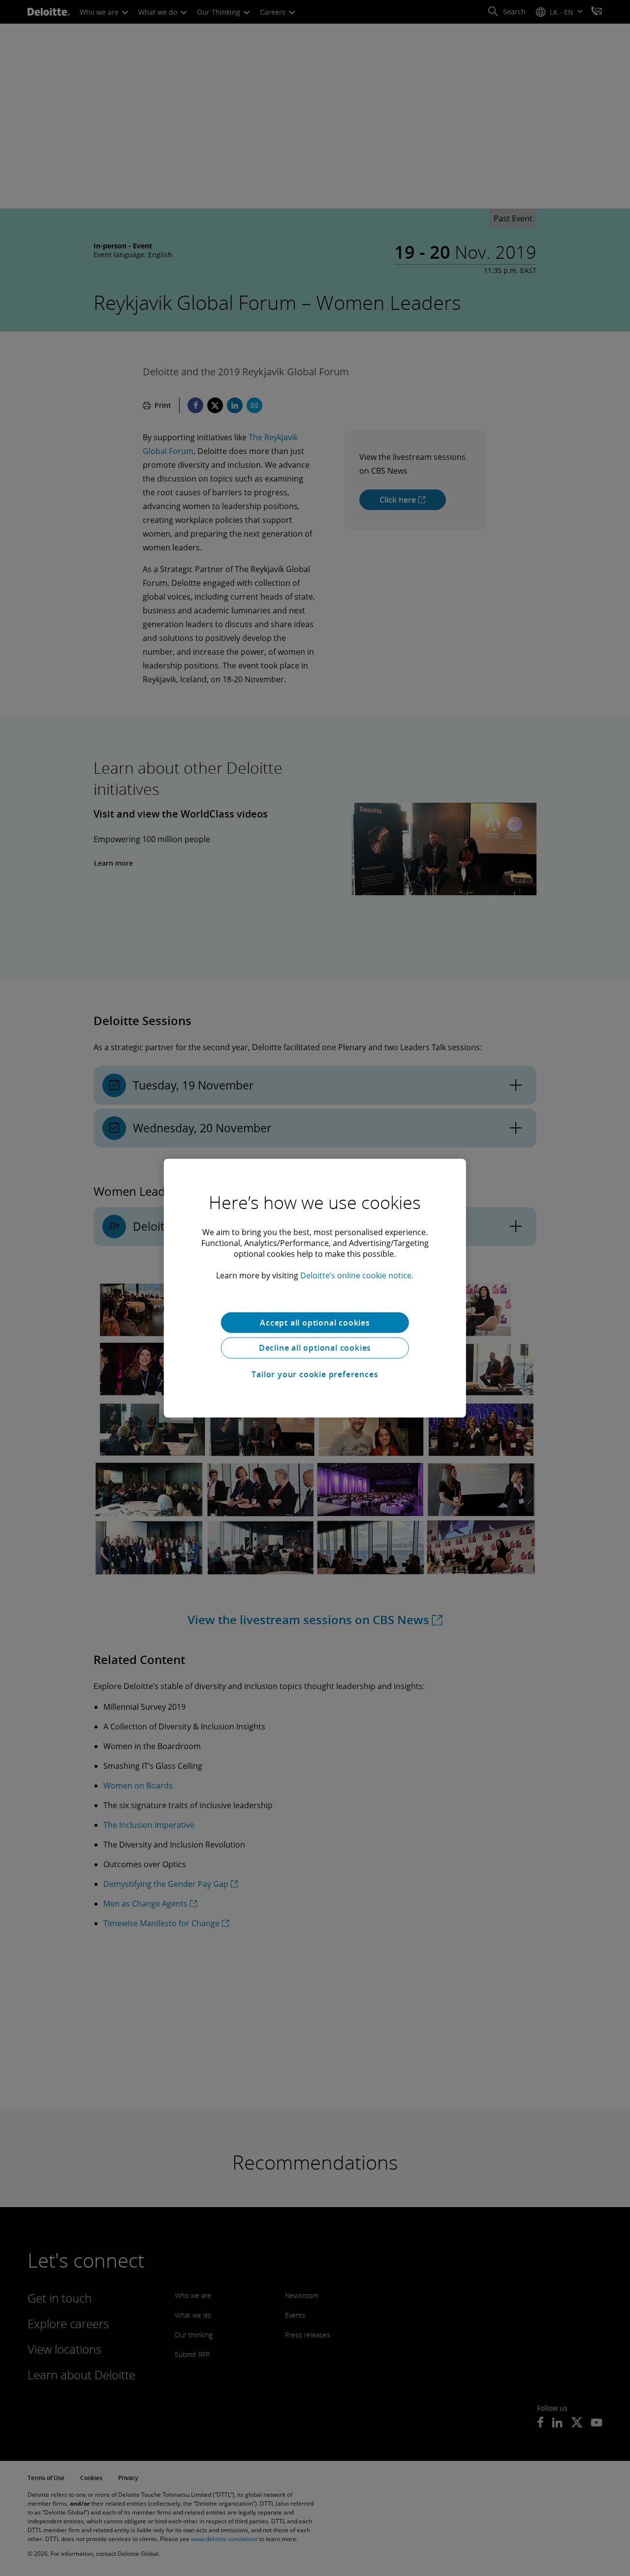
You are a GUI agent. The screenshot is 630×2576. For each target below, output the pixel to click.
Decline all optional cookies (315, 1348)
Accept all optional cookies (315, 1322)
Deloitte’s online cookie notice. (357, 1275)
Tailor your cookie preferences (315, 1374)
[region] (315, 1288)
